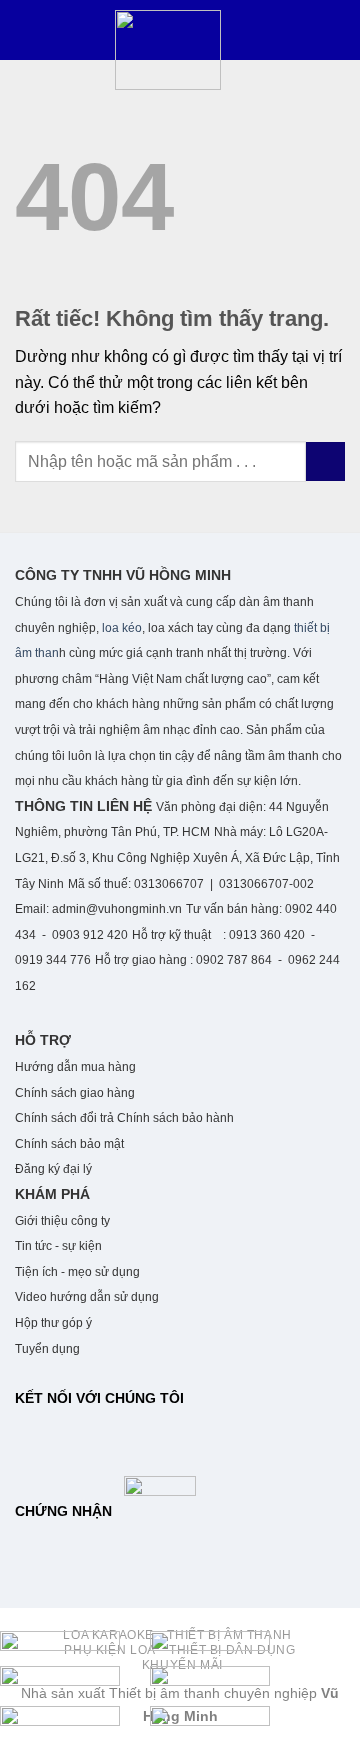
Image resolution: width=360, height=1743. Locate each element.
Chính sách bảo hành (175, 1118)
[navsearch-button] (35, 63)
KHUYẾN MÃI (182, 1665)
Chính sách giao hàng (76, 1093)
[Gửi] (325, 461)
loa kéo (120, 628)
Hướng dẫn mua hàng (75, 1067)
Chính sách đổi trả (64, 1118)
